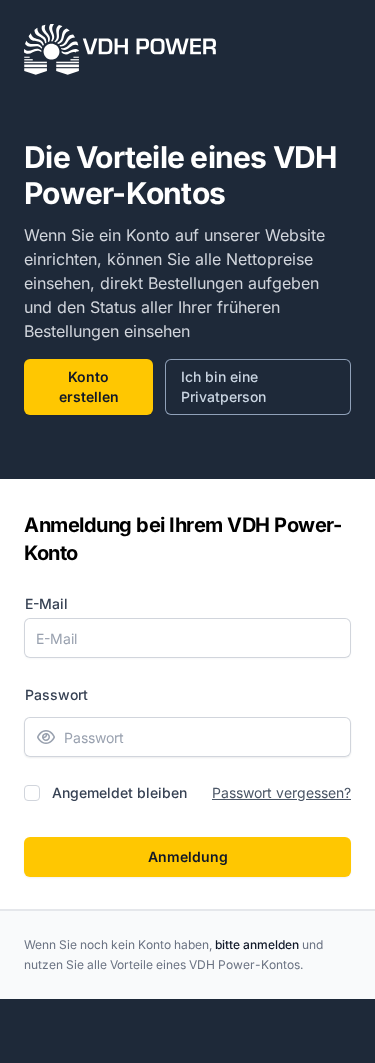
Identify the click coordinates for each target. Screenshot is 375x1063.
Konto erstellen (89, 386)
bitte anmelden (257, 944)
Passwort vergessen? (281, 792)
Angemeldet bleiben (119, 792)
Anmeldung (188, 856)
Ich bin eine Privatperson (223, 386)
